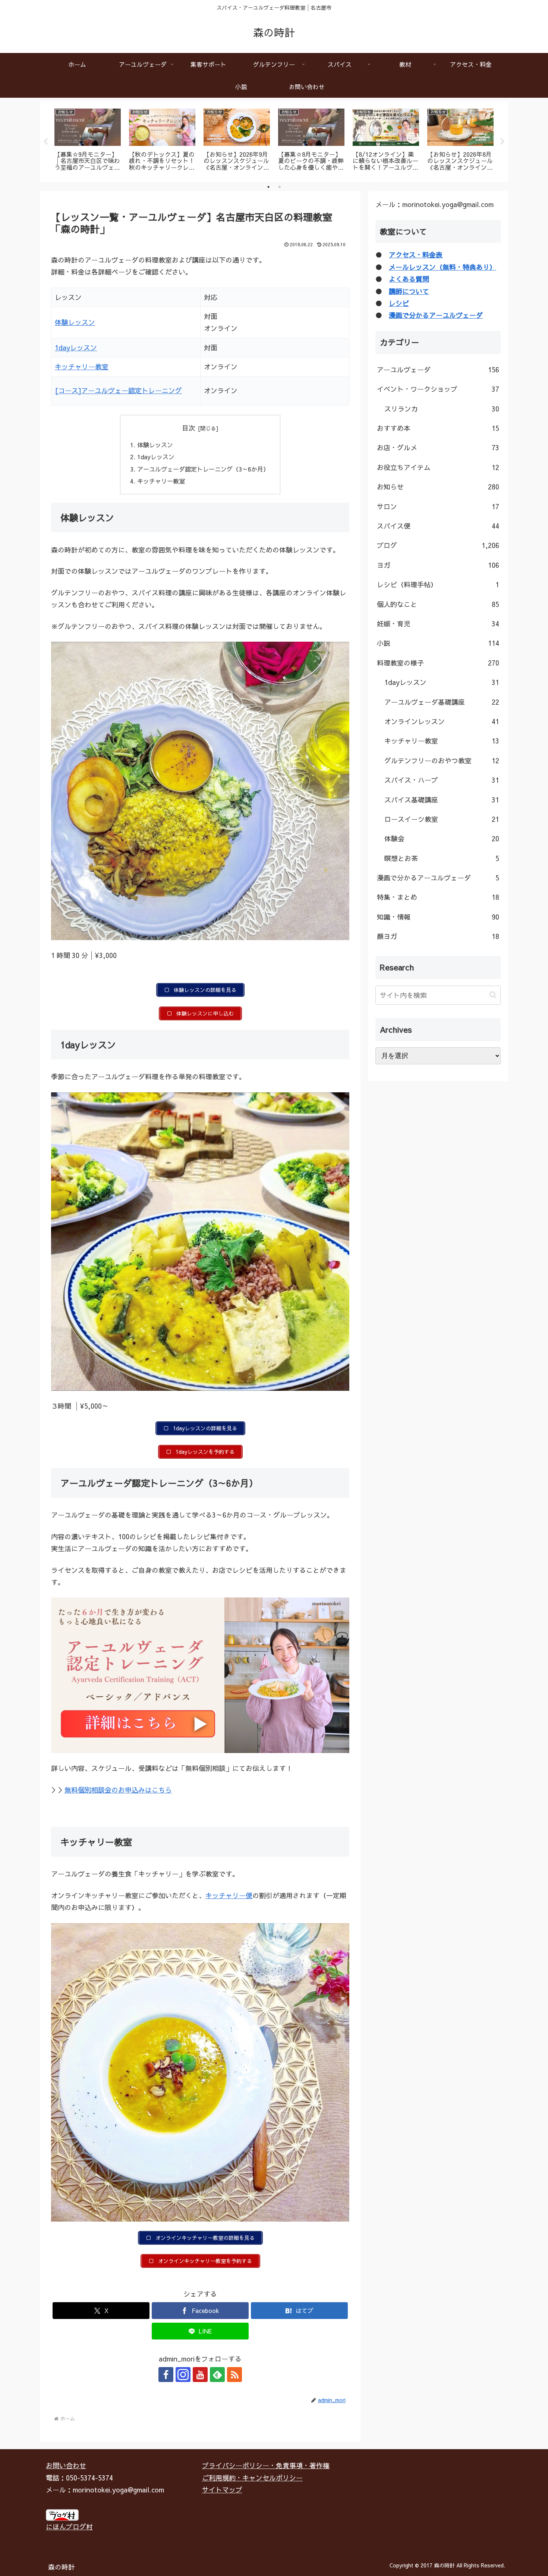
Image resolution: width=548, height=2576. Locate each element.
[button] (493, 995)
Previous (45, 142)
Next (503, 142)
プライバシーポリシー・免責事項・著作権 (266, 2465)
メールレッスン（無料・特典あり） (443, 267)
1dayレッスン (76, 348)
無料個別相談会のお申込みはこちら (118, 1790)
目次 (189, 428)
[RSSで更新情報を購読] (234, 2375)
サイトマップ (222, 2490)
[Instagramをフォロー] (183, 2375)
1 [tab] (268, 187)
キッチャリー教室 (82, 367)
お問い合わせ (66, 2465)
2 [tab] (280, 187)
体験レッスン (75, 322)
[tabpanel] (88, 140)
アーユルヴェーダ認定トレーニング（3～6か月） (203, 469)
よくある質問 (409, 279)
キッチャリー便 (229, 1895)
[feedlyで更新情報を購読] (217, 2375)
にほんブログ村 (69, 2527)
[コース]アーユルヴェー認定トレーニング (118, 390)
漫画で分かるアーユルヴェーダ (436, 315)
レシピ (399, 303)
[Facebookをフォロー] (166, 2375)
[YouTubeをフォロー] (200, 2375)
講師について (409, 291)
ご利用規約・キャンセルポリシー (252, 2478)
